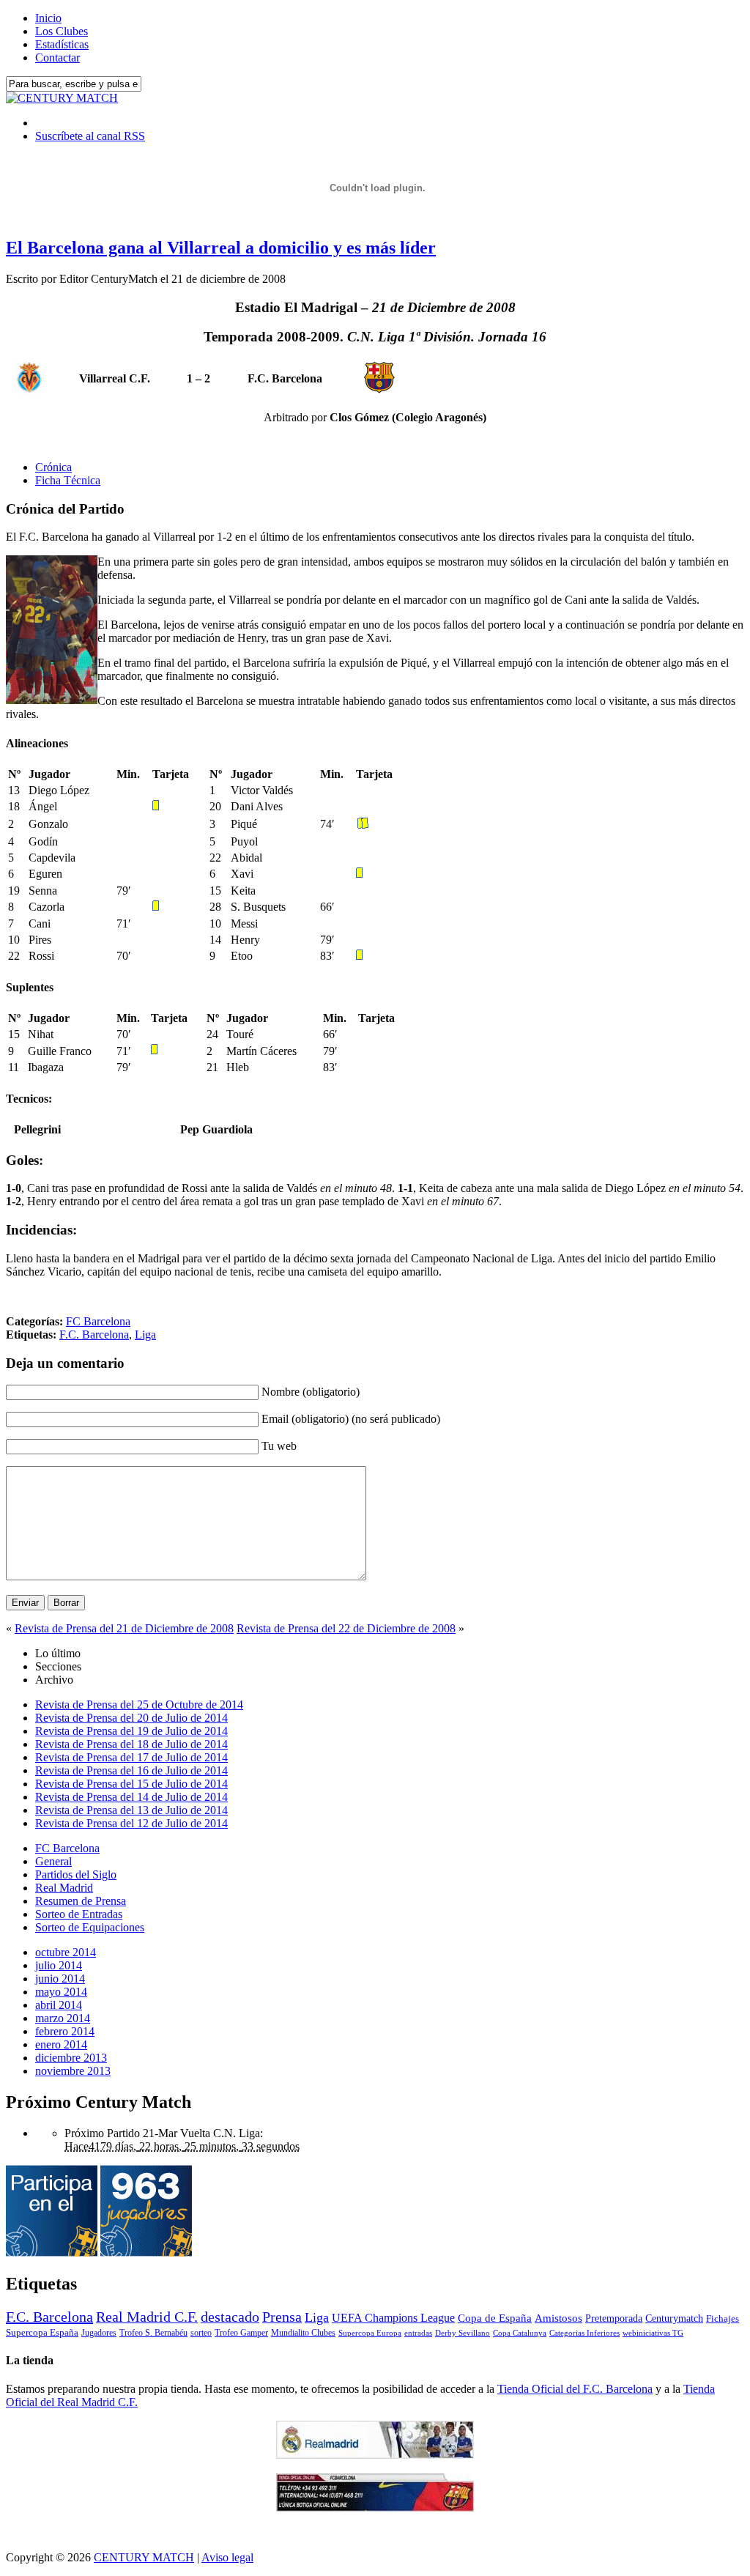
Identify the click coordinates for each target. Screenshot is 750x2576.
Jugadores (99, 2333)
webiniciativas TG (653, 2333)
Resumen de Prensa (81, 1901)
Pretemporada (614, 2318)
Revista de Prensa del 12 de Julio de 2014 (131, 1823)
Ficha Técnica (68, 480)
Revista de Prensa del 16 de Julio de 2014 (131, 1770)
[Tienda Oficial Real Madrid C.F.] (375, 2455)
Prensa (282, 2317)
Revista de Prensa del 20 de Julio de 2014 (131, 1718)
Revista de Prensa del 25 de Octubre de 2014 (139, 1705)
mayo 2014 (61, 1992)
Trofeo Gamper (241, 2333)
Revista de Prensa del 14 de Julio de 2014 (131, 1797)
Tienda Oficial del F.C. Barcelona (575, 2389)
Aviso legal (227, 2557)
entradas (418, 2333)
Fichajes (723, 2318)
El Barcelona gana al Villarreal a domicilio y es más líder (221, 248)
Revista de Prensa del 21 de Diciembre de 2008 (124, 1628)
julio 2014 (59, 1965)
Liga (145, 1335)
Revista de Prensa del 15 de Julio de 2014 (131, 1784)
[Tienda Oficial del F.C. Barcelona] (375, 2507)
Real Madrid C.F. (147, 2317)
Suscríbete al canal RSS (90, 136)
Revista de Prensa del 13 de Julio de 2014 (131, 1810)
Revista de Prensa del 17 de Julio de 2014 (131, 1757)
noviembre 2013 (73, 2071)
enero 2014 (61, 2044)
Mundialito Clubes (303, 2333)
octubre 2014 (66, 1952)
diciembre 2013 (71, 2058)
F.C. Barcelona (94, 1335)
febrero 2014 (65, 2031)
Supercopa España (42, 2332)
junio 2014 (60, 1979)
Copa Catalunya (520, 2333)
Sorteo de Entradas (79, 1914)
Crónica (53, 467)
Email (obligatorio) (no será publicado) (351, 1419)
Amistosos (558, 2318)
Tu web (279, 1446)
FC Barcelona (98, 1321)
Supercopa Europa (370, 2333)
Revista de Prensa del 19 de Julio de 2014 (131, 1731)
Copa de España (495, 2318)
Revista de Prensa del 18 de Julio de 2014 (131, 1744)
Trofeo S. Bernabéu (153, 2333)
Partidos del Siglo (76, 1874)
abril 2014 (59, 2005)
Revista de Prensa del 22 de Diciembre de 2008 (346, 1628)
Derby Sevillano (463, 2333)
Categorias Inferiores (584, 2333)
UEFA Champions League (393, 2318)
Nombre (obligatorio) (311, 1392)
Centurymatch (674, 2318)
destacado (230, 2317)
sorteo (201, 2333)
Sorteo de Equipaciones (90, 1927)
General (53, 1861)
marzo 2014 (63, 2018)
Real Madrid (64, 1888)
